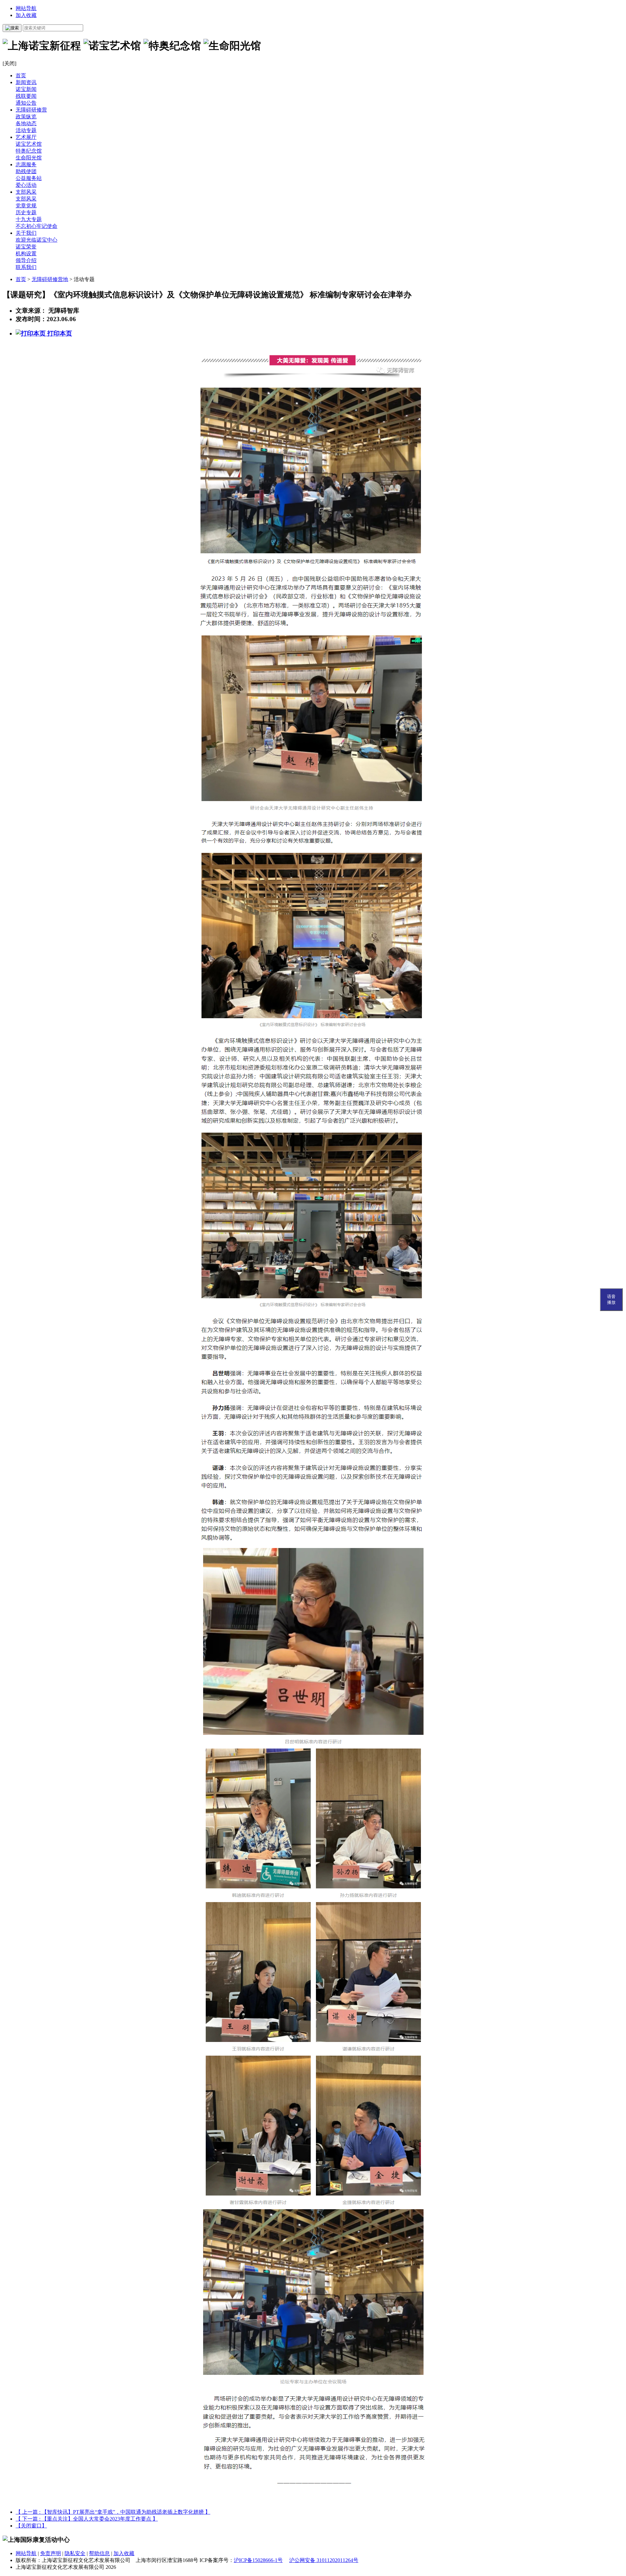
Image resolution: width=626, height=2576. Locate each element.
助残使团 (26, 171)
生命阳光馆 (29, 158)
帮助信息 (99, 2553)
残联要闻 (26, 96)
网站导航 (26, 8)
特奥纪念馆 (29, 151)
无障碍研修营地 (50, 279)
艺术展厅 (26, 137)
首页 (21, 75)
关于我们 (26, 233)
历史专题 (26, 212)
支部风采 (26, 192)
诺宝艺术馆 (29, 144)
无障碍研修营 (31, 110)
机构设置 (26, 253)
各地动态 (26, 123)
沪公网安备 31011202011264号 (324, 2560)
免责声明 (51, 2553)
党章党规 (26, 206)
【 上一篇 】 (113, 2512)
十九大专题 (29, 219)
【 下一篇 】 (87, 2519)
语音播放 (611, 1299)
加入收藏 (26, 15)
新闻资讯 (26, 82)
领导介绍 (26, 260)
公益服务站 (29, 178)
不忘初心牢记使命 (37, 226)
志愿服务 (26, 164)
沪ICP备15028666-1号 (258, 2560)
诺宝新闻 (26, 89)
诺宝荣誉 (26, 247)
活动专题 (26, 130)
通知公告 (26, 103)
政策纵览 (26, 117)
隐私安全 (75, 2553)
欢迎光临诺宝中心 (37, 240)
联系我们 (26, 267)
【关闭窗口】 (31, 2526)
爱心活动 (26, 185)
